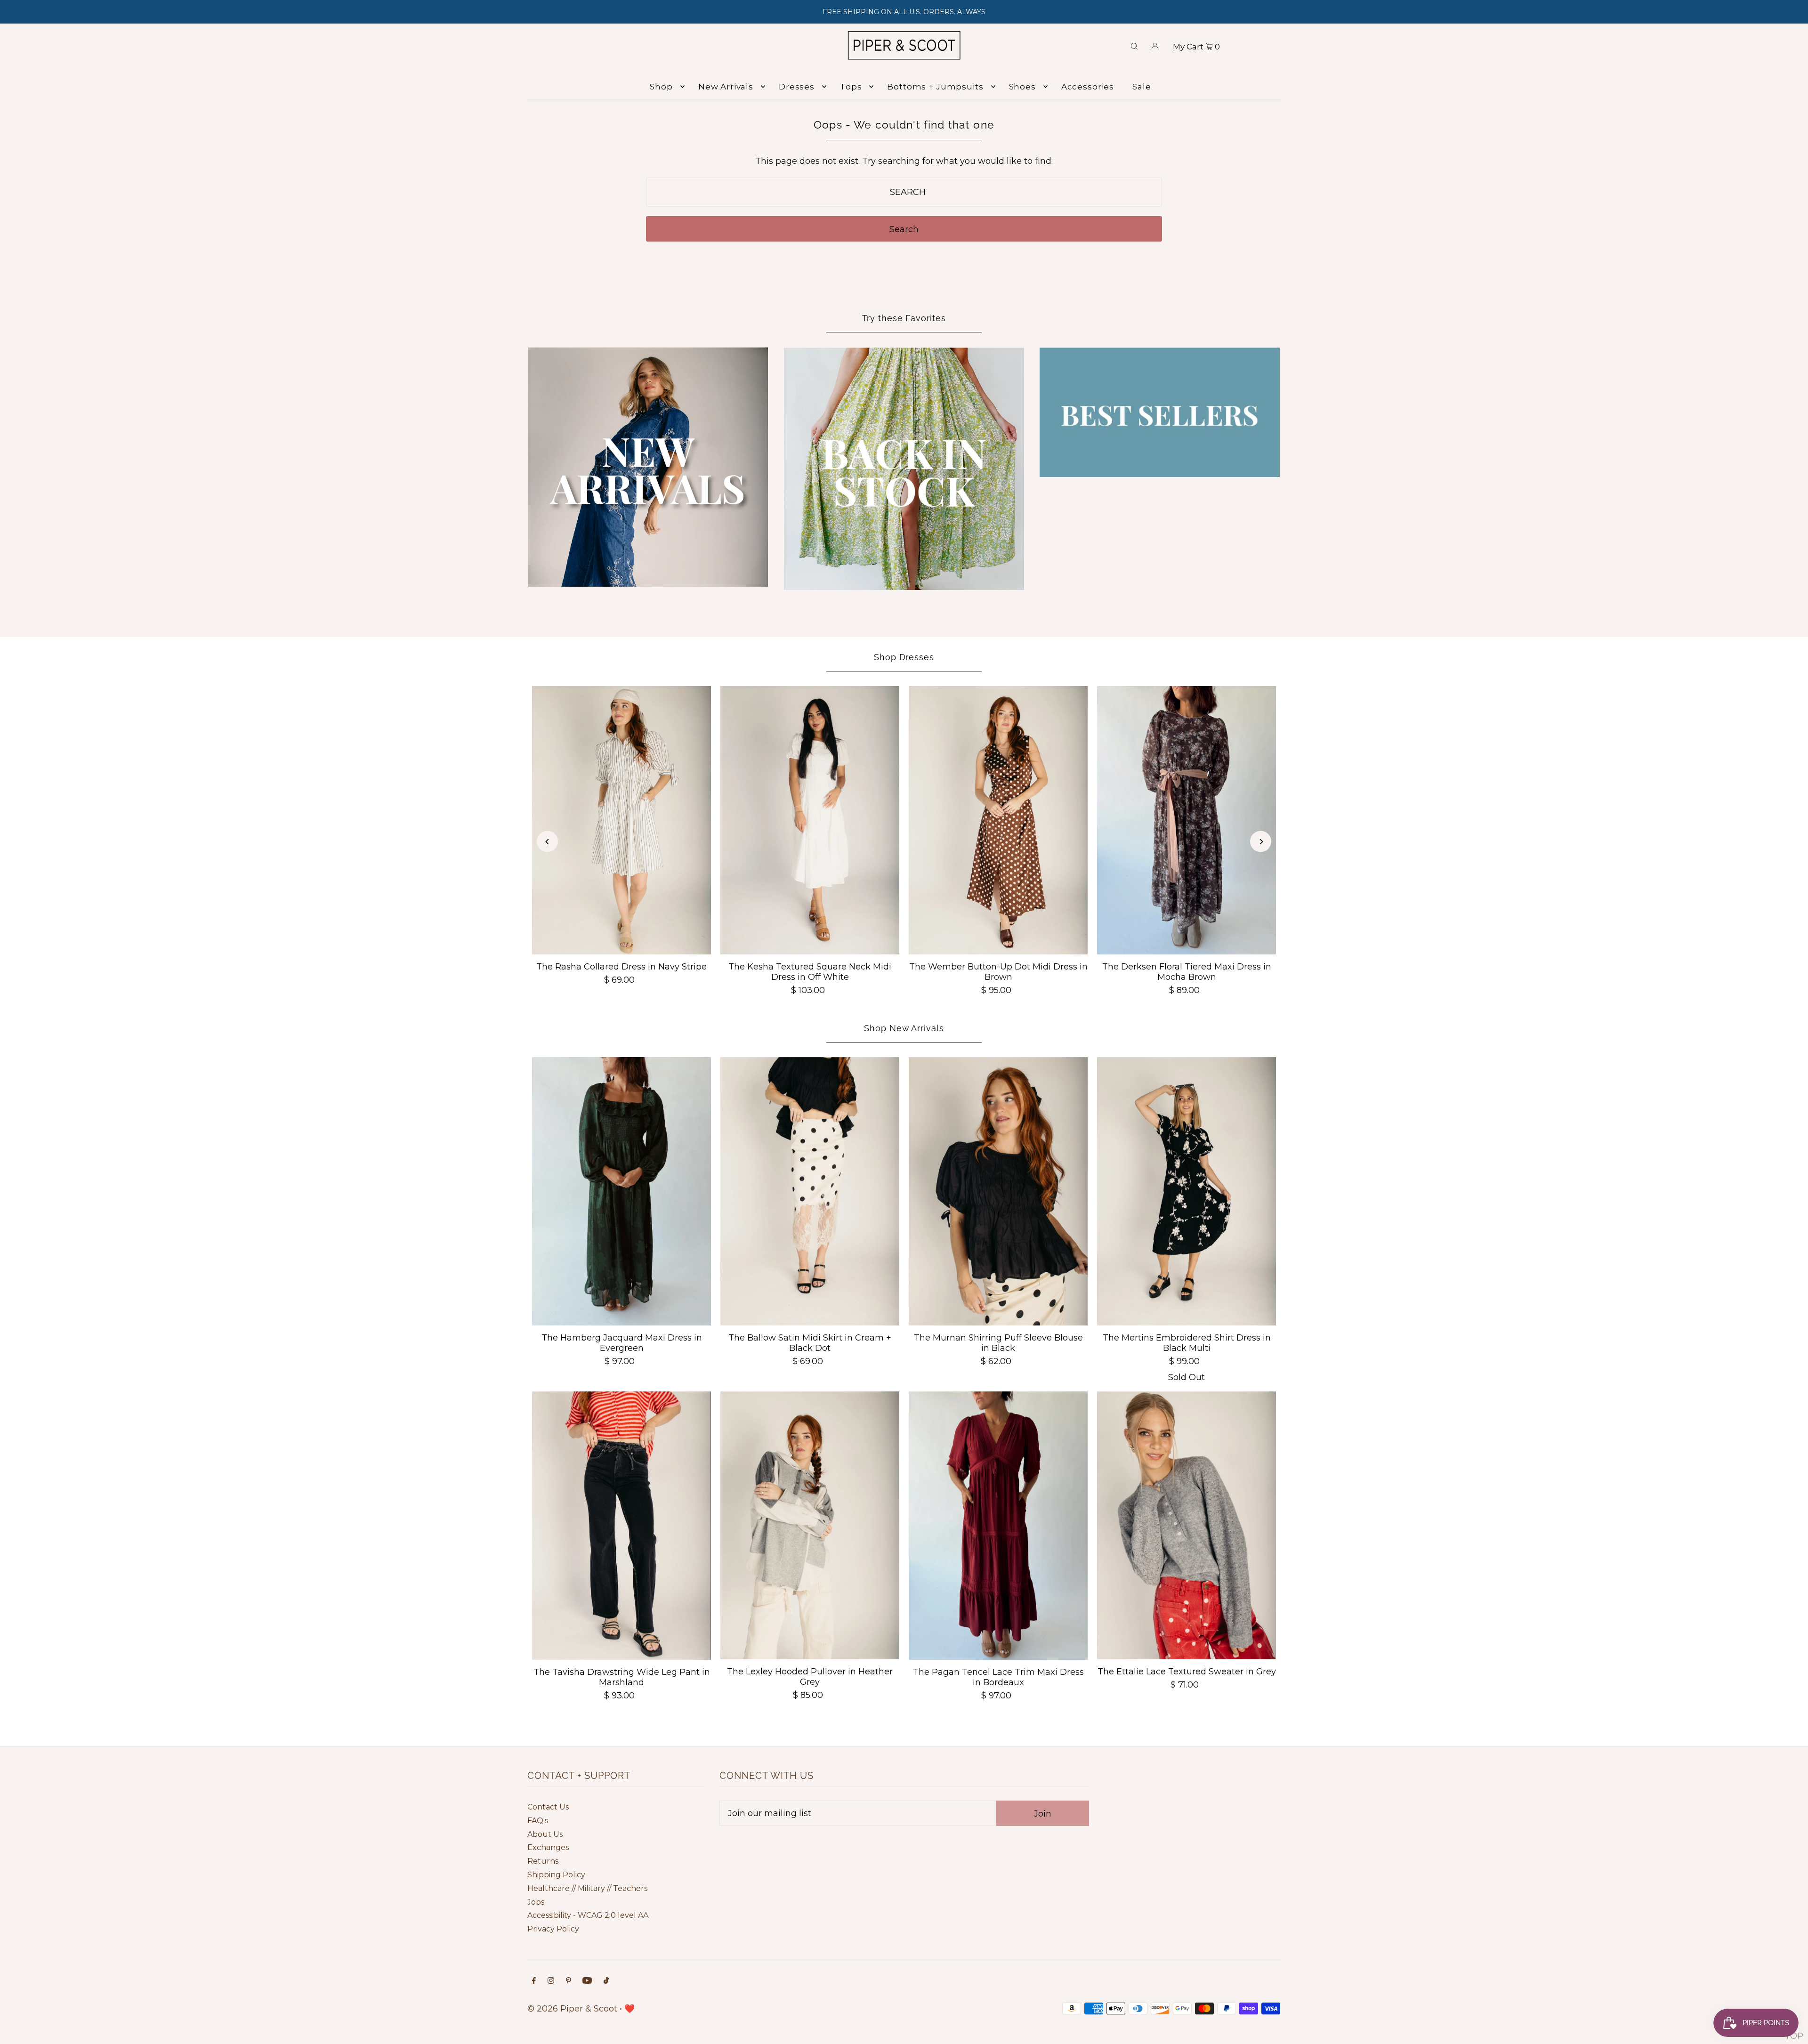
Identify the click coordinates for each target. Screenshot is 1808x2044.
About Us (545, 1834)
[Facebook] (534, 1981)
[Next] (1261, 842)
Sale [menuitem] (1142, 87)
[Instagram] (551, 1981)
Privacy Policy (553, 1929)
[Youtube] (587, 1981)
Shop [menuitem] (661, 87)
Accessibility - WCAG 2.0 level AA (588, 1915)
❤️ (630, 2009)
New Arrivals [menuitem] (726, 87)
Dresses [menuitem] (797, 87)
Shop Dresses (904, 657)
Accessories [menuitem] (1088, 87)
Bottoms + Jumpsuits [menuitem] (935, 87)
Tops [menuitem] (851, 87)
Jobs (536, 1902)
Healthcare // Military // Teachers (587, 1888)
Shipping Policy (556, 1875)
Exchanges (548, 1847)
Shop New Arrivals (904, 1028)
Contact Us (548, 1807)
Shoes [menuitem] (1022, 87)
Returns (543, 1861)
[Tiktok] (606, 1981)
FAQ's (538, 1821)
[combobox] (904, 192)
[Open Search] (1134, 45)
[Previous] (547, 842)
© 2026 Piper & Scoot (572, 2009)
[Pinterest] (569, 1981)
